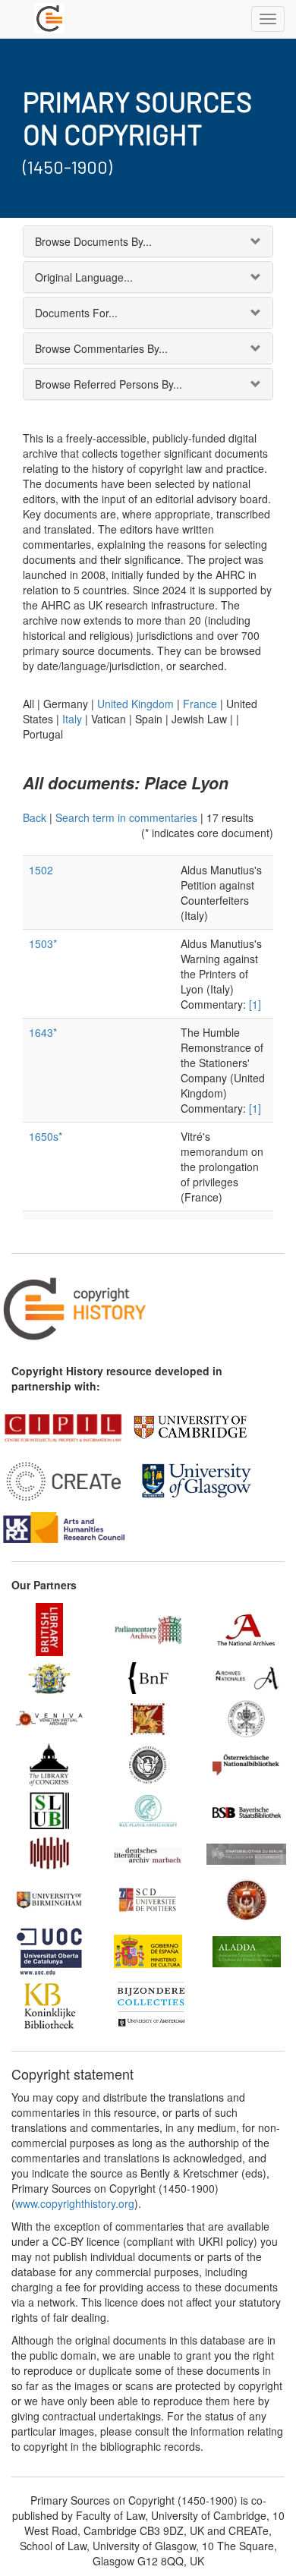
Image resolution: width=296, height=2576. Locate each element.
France (200, 704)
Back (35, 817)
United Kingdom (135, 704)
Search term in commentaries (126, 817)
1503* (43, 943)
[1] (255, 1004)
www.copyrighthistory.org (75, 2203)
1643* (43, 1032)
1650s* (46, 1136)
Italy (72, 719)
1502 (41, 870)
